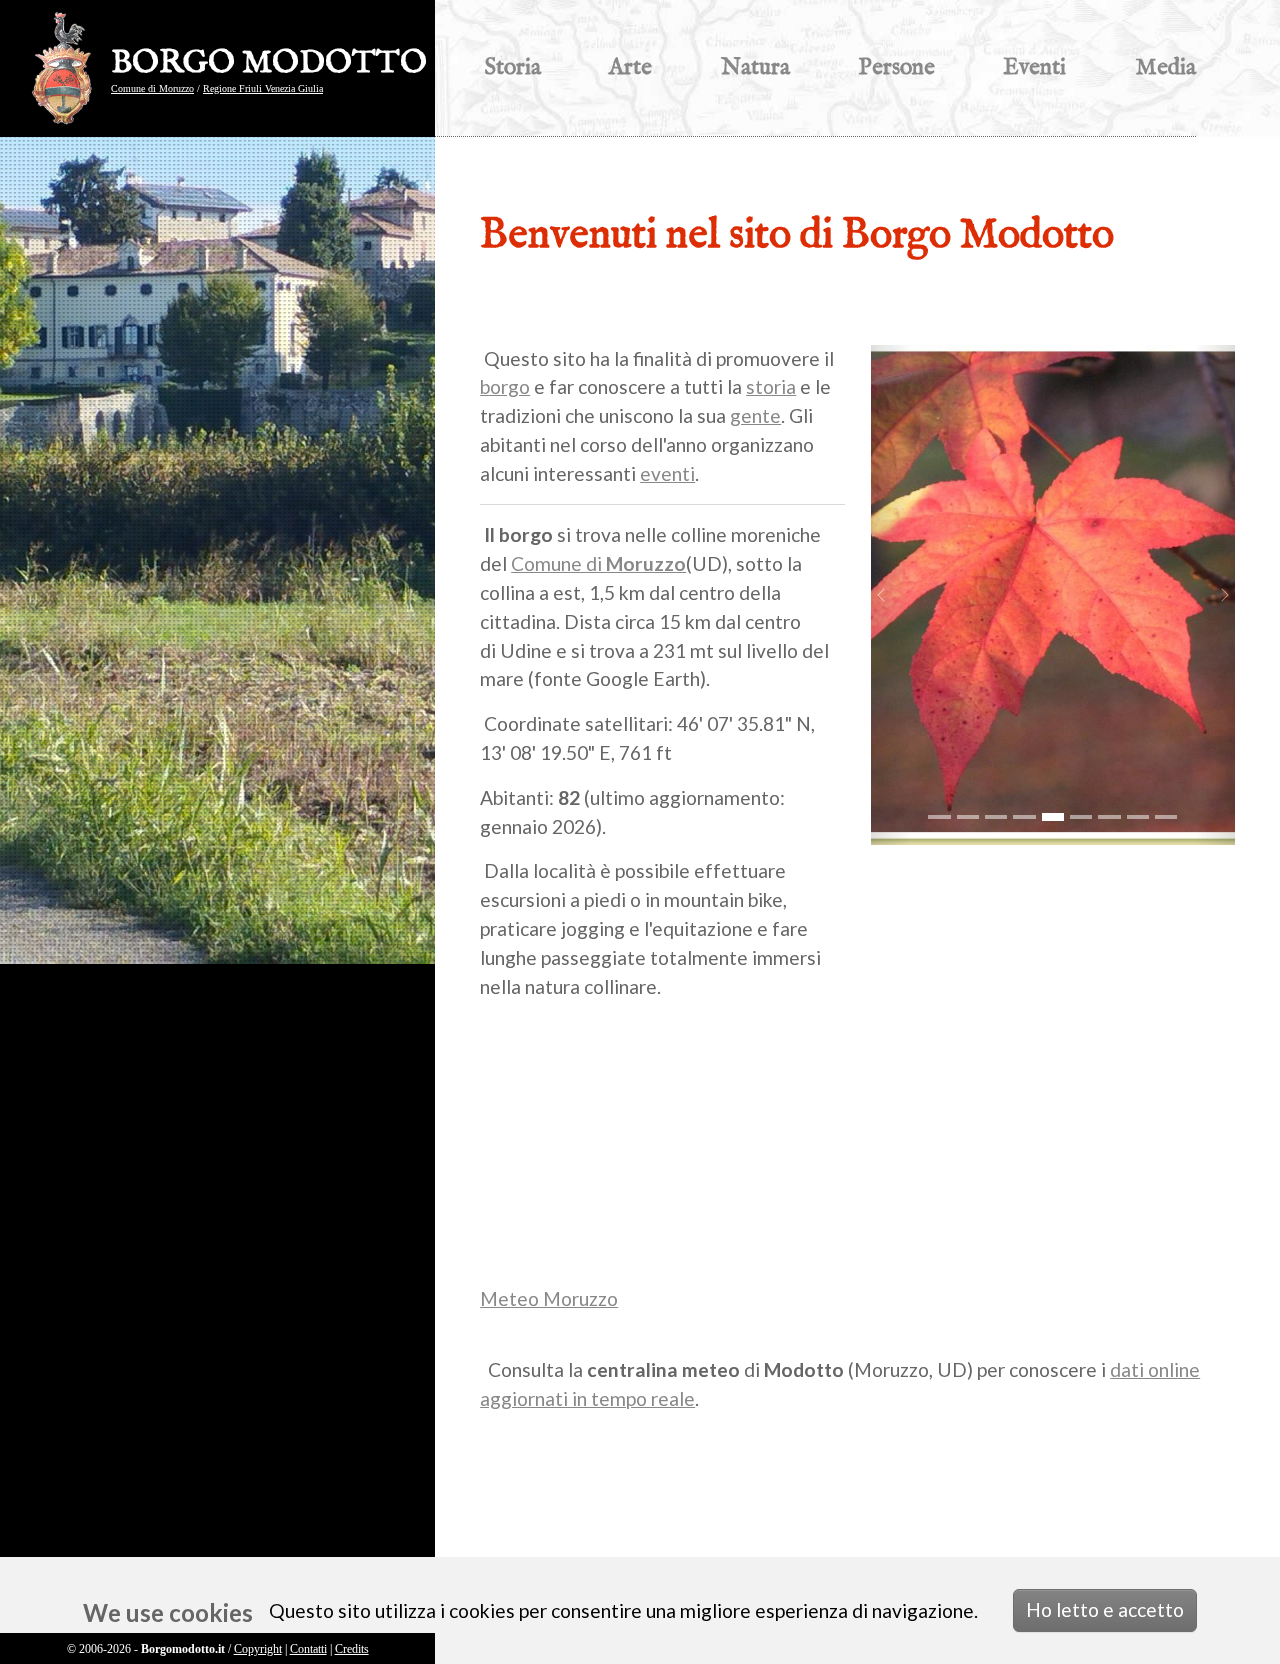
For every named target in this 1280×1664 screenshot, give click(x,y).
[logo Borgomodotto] (67, 68)
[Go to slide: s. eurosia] (1024, 817)
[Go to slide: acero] (1053, 817)
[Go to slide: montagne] (1166, 817)
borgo (505, 386)
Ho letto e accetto (1105, 1609)
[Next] (1215, 595)
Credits (352, 1649)
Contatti (308, 1649)
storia (771, 386)
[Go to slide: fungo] (1109, 817)
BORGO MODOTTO (269, 64)
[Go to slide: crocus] (996, 817)
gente (755, 415)
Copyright (258, 1649)
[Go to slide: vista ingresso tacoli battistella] (968, 817)
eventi (667, 473)
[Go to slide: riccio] (1081, 817)
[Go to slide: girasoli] (1138, 817)
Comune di (598, 563)
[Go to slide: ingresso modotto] (939, 817)
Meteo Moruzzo (549, 1298)
